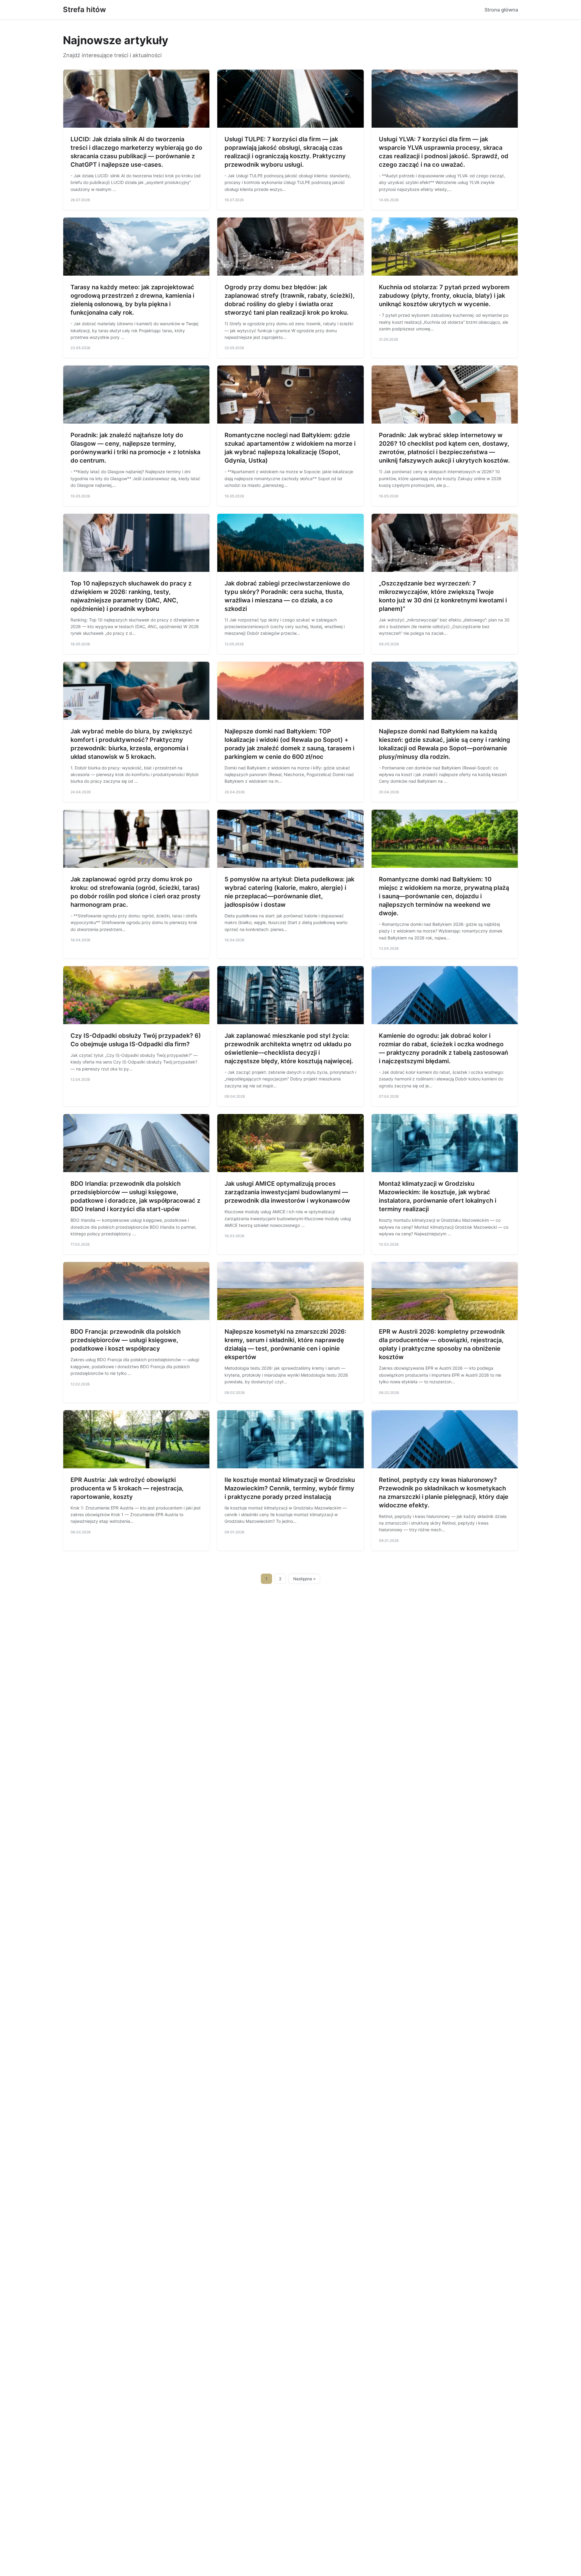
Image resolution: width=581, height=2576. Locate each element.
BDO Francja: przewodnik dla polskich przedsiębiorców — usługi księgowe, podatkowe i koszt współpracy (126, 1340)
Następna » (304, 1579)
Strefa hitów (84, 10)
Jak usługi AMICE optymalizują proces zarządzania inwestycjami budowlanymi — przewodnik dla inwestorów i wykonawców (287, 1192)
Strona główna (501, 10)
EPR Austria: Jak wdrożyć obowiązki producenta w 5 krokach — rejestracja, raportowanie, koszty (127, 1488)
